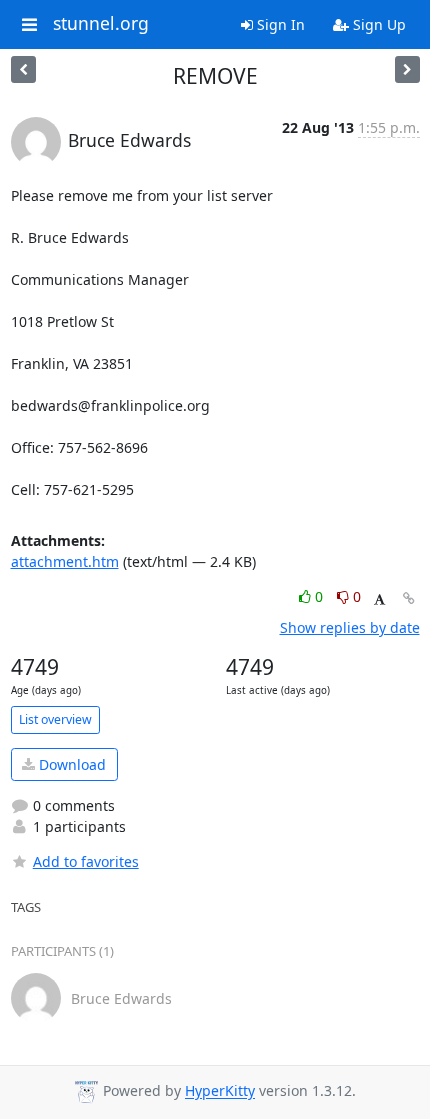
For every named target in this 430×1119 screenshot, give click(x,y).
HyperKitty (220, 1091)
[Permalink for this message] (409, 598)
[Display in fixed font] (379, 599)
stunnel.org (101, 24)
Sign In (279, 24)
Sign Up (377, 24)
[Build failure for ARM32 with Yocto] (407, 69)
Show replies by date (350, 627)
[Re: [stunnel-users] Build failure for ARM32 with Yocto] (23, 69)
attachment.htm (65, 561)
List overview (55, 719)
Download (70, 764)
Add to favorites (86, 861)
